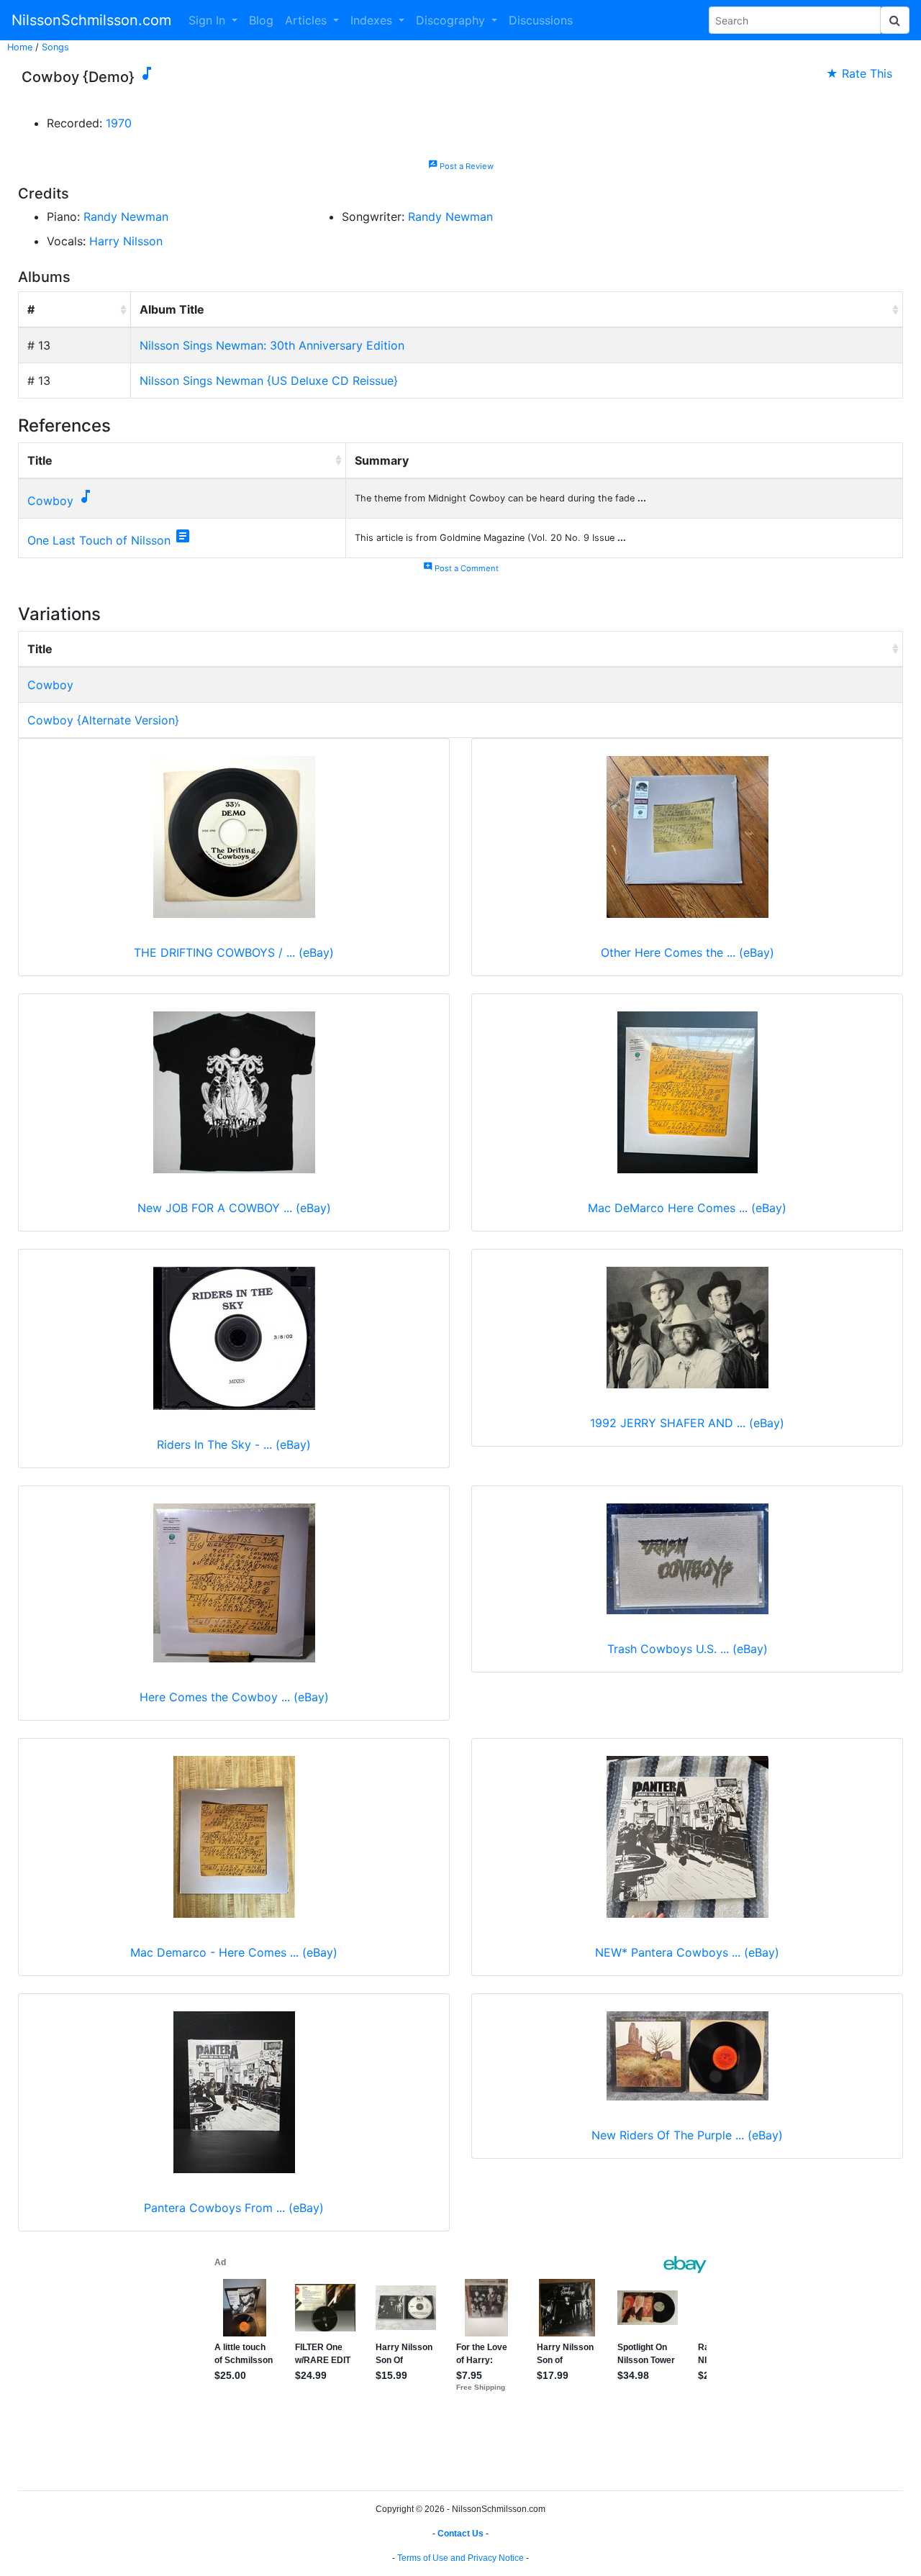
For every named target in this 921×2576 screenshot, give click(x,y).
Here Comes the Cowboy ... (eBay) (234, 1697)
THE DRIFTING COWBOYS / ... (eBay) (234, 952)
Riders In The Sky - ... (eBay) (234, 1444)
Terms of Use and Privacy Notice (460, 2558)
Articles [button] (308, 20)
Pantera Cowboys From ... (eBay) (234, 2208)
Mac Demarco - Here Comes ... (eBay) (234, 1952)
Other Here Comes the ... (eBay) (688, 952)
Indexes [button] (373, 20)
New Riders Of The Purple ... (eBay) (687, 2135)
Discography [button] (452, 20)
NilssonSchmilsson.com (91, 20)
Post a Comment (461, 568)
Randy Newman (126, 217)
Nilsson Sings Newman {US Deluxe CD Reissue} (269, 381)
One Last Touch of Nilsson (99, 540)
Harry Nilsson (126, 241)
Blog (261, 20)
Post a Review (461, 166)
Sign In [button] (209, 20)
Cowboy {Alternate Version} (103, 720)
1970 (119, 123)
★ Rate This (859, 73)
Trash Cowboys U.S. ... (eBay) (688, 1649)
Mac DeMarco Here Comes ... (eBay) (687, 1208)
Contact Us (460, 2534)
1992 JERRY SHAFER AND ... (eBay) (687, 1423)
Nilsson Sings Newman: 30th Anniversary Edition (272, 345)
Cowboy (50, 501)
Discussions (541, 20)
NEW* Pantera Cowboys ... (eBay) (687, 1952)
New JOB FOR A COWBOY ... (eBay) (234, 1208)
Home (20, 47)
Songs (55, 47)
